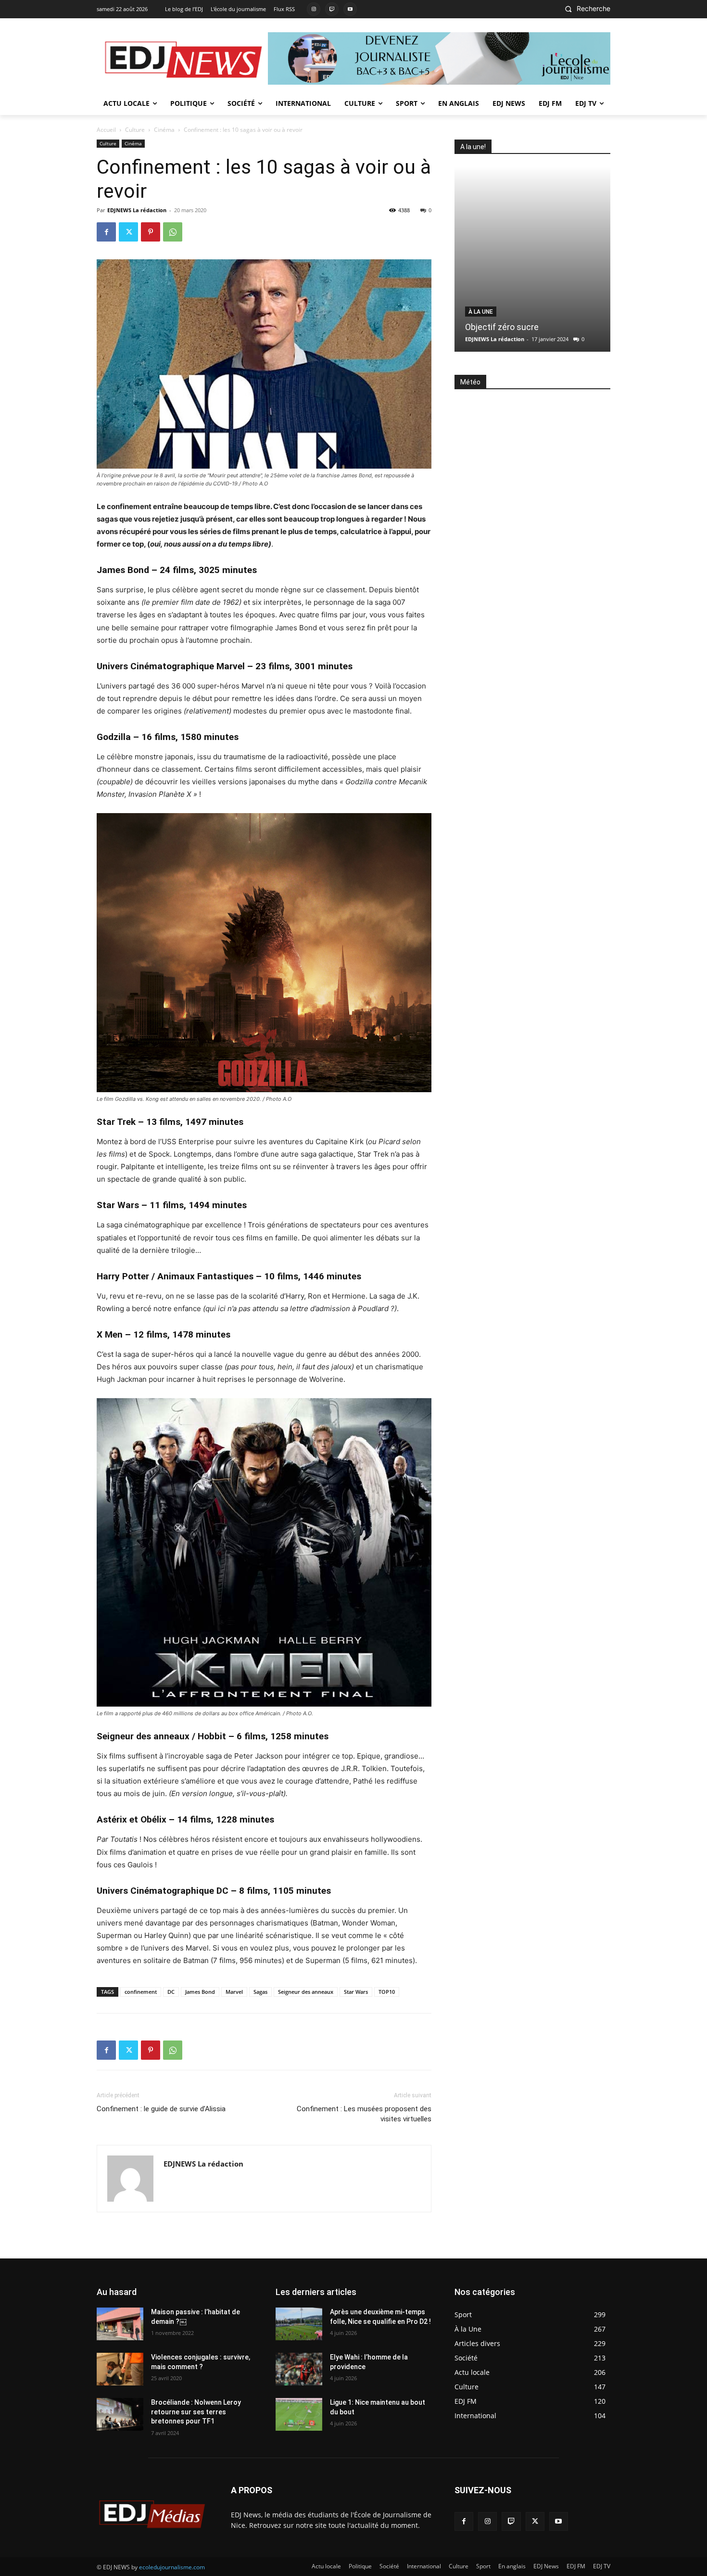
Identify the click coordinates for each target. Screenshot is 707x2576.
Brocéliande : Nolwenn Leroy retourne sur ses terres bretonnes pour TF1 (196, 2412)
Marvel (234, 1992)
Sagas (260, 1992)
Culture (135, 130)
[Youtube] (350, 9)
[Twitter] (128, 232)
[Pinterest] (151, 232)
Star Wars (356, 1992)
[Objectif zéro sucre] (532, 259)
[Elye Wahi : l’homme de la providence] (299, 2369)
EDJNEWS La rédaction (137, 210)
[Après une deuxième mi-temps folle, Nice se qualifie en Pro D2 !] (299, 2324)
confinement (141, 1992)
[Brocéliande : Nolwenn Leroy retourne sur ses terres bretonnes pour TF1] (120, 2414)
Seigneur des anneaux (306, 1992)
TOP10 (387, 1992)
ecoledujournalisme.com (172, 2567)
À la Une (481, 312)
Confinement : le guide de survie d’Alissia (161, 2109)
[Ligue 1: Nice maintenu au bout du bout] (299, 2414)
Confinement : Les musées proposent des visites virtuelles (364, 2114)
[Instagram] (314, 9)
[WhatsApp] (173, 232)
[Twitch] (332, 9)
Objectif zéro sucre (502, 327)
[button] (585, 9)
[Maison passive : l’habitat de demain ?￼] (120, 2324)
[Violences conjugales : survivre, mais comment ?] (120, 2369)
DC (171, 1992)
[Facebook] (106, 232)
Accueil (106, 130)
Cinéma (164, 130)
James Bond (200, 1992)
